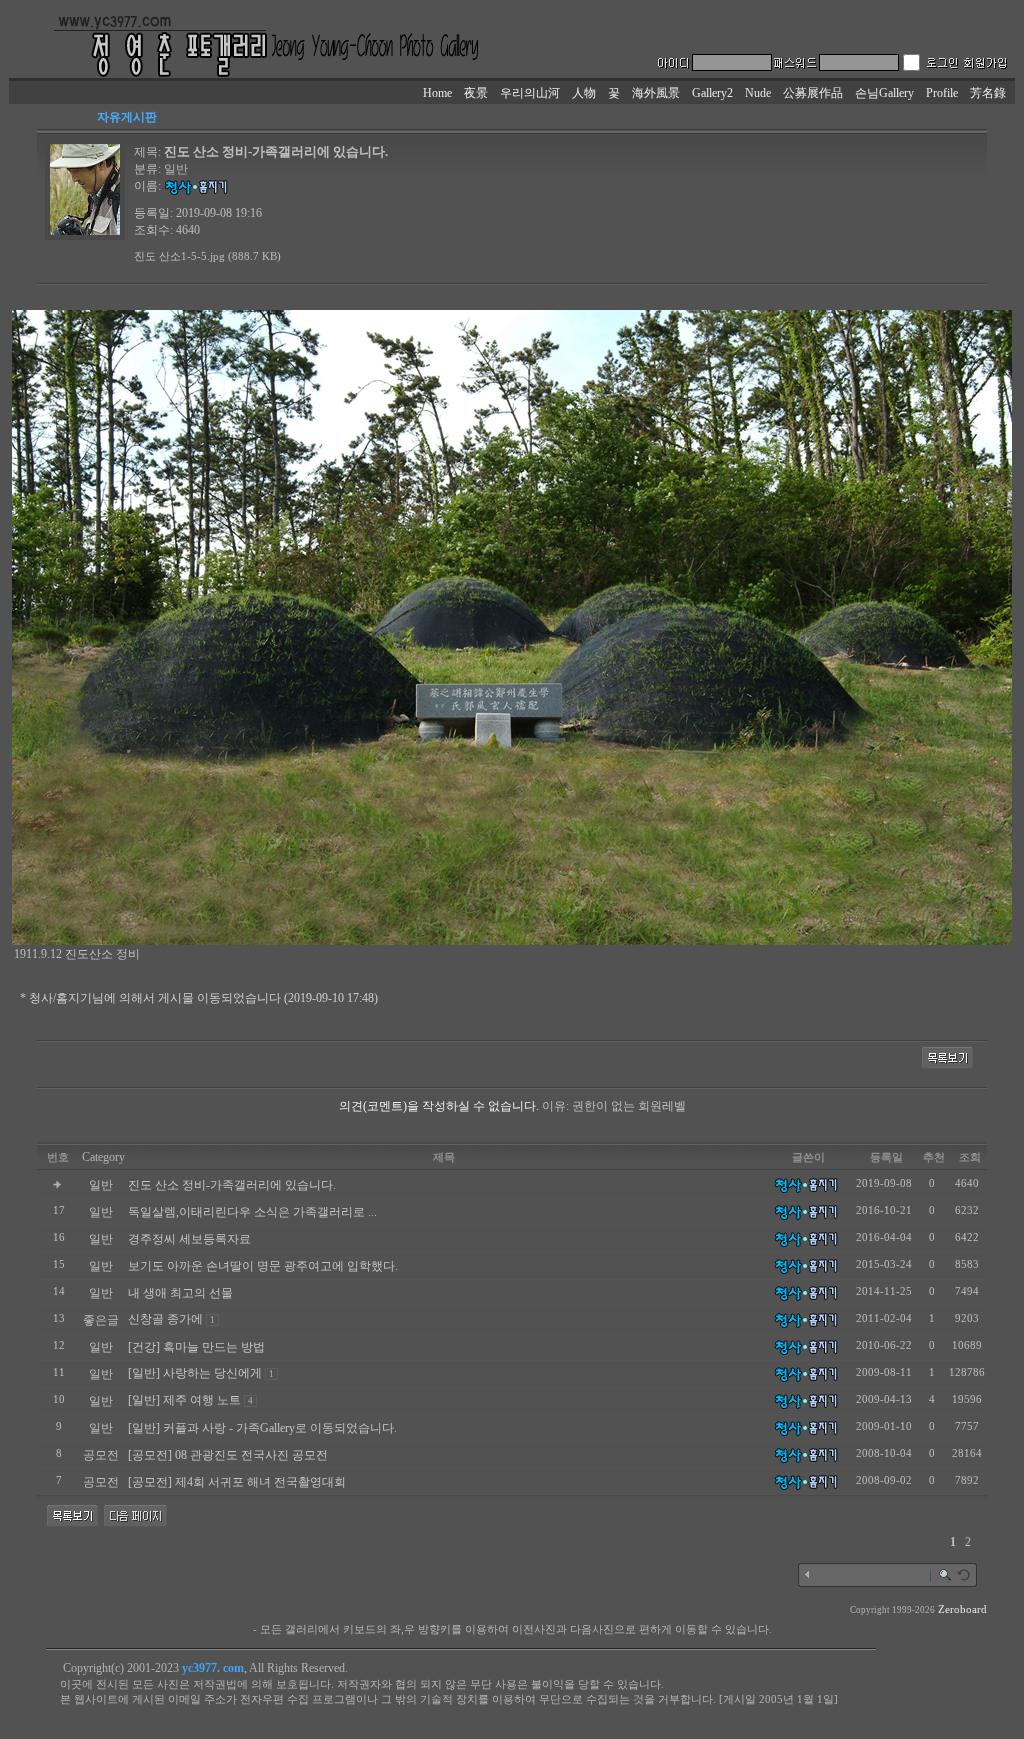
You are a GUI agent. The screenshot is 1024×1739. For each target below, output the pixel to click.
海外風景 (656, 93)
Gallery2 (712, 93)
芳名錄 (988, 93)
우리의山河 (530, 93)
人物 (584, 93)
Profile (942, 93)
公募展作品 (813, 93)
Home (437, 93)
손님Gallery (884, 93)
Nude (758, 93)
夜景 (476, 93)
